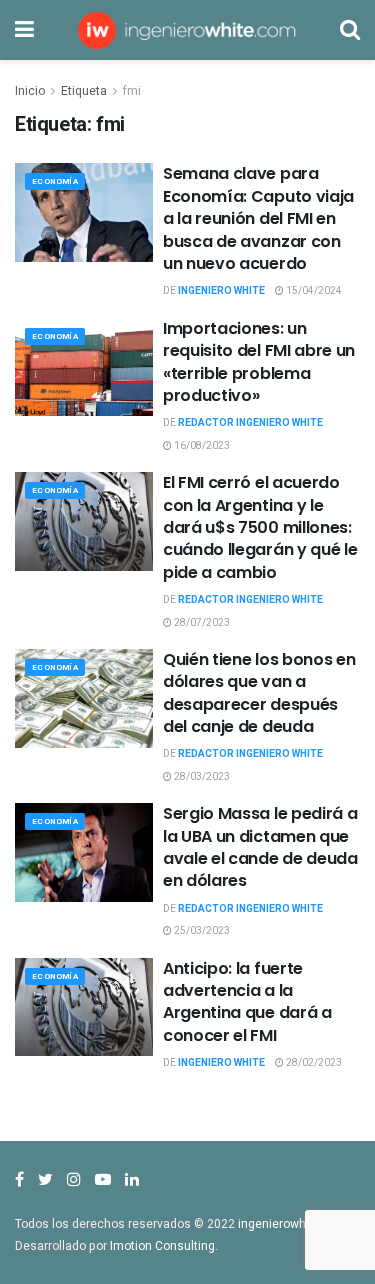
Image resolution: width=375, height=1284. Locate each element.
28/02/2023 (313, 1063)
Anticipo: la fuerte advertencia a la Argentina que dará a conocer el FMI (247, 1002)
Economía (55, 181)
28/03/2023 (201, 777)
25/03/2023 (201, 931)
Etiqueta (84, 91)
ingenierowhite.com (293, 1224)
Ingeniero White (221, 291)
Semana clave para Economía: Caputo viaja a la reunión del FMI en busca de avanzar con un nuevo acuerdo (258, 218)
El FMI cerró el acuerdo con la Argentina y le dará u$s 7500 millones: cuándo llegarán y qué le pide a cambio (260, 527)
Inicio (30, 91)
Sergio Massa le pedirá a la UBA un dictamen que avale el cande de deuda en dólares (260, 847)
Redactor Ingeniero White (250, 423)
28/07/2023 (201, 623)
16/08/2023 (201, 446)
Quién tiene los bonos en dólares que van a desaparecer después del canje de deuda (259, 693)
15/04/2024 (313, 291)
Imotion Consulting (162, 1246)
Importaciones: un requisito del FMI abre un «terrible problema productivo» (259, 362)
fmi (132, 91)
